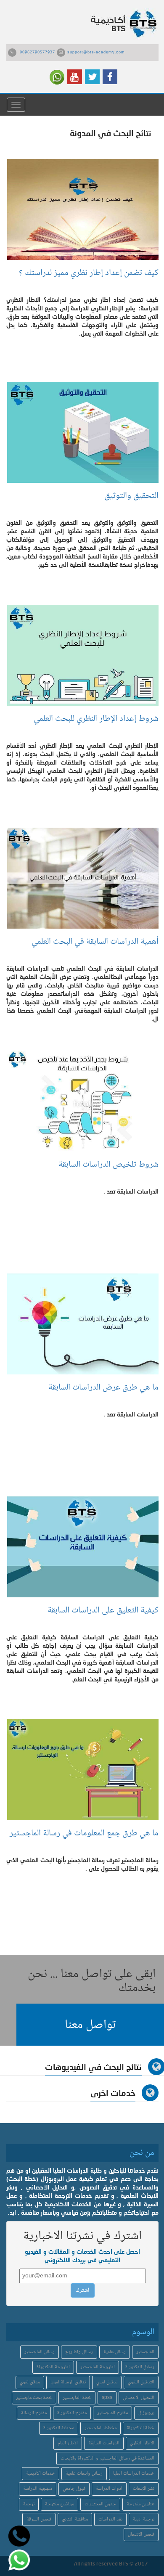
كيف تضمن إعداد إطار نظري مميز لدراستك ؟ (87, 273)
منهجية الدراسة (38, 2489)
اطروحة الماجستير (98, 2367)
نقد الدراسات (110, 2519)
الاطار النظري (142, 2443)
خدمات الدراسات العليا (134, 2474)
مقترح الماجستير (112, 2413)
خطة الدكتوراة (141, 2428)
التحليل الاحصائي (139, 2398)
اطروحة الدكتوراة (53, 2367)
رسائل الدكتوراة (140, 2367)
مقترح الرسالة (34, 2413)
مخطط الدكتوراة (59, 2428)
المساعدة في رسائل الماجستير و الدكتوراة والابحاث (107, 2458)
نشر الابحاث (144, 2489)
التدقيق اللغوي (141, 2382)
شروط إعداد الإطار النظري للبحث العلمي (94, 719)
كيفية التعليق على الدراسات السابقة (101, 1611)
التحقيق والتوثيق (131, 496)
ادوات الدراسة (109, 2489)
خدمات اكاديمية (41, 2474)
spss (107, 2398)
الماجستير (145, 2352)
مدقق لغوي (30, 2382)
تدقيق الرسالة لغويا (68, 2382)
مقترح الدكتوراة (72, 2413)
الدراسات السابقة (104, 2443)
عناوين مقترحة (140, 2504)
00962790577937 (37, 53)
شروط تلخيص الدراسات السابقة (108, 1165)
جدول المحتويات (100, 2504)
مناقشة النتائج (75, 2519)
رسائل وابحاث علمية (84, 2474)
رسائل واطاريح (79, 2352)
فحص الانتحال (141, 2535)
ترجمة (29, 2504)
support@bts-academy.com (96, 53)
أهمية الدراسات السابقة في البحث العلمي (93, 942)
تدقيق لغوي (107, 2382)
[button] (90, 2025)
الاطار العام (68, 2443)
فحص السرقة (39, 2519)
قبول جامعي (74, 2489)
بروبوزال (146, 2413)
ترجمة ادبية (144, 2519)
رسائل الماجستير (40, 2352)
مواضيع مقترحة (60, 2504)
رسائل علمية (115, 2352)
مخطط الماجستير (101, 2428)
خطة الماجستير (77, 2398)
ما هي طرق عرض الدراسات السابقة (103, 1388)
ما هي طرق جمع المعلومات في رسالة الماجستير (84, 1838)
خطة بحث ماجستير (34, 2398)
